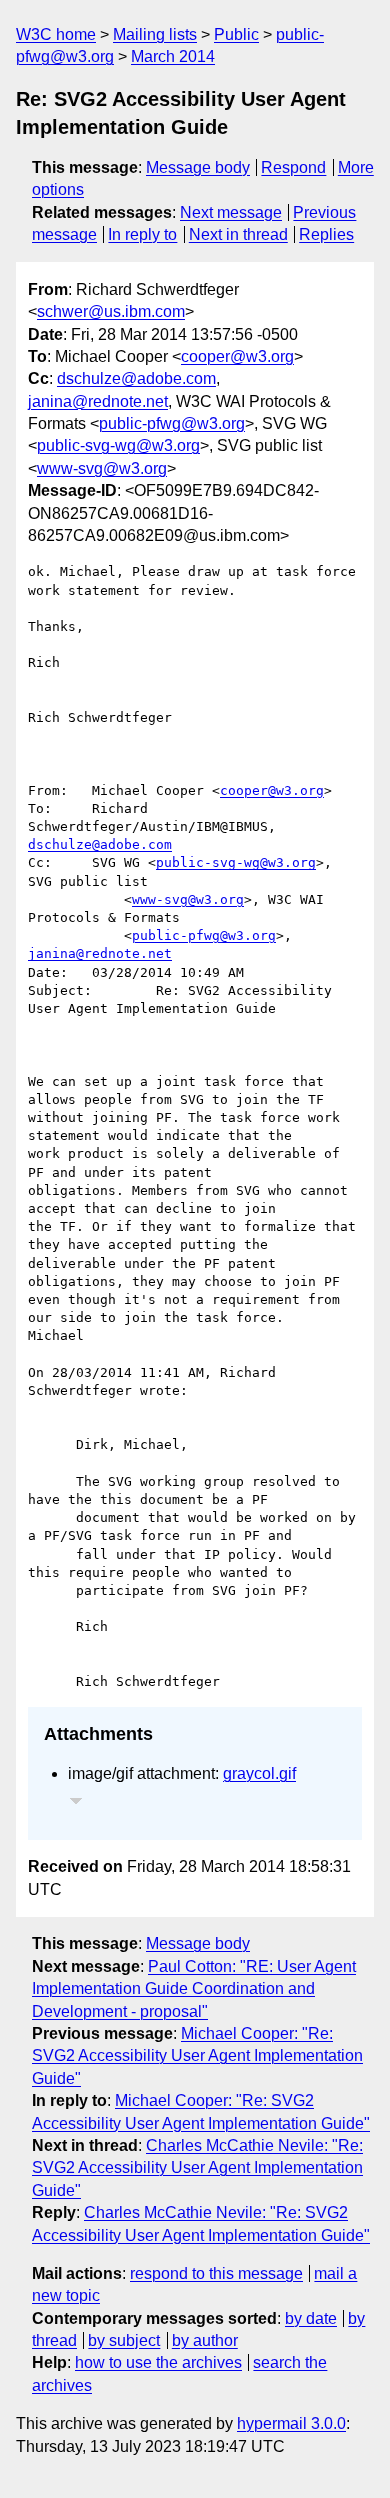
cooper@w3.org (237, 356)
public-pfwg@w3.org (172, 423)
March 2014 (173, 56)
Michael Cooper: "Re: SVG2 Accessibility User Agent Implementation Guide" (197, 2056)
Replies (326, 234)
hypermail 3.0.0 (291, 2423)
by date (311, 2318)
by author (205, 2340)
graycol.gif (259, 1773)
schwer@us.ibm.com (111, 311)
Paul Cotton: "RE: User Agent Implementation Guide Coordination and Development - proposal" (194, 1989)
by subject (124, 2340)
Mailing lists (155, 34)
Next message (231, 212)
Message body (198, 167)
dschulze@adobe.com (136, 378)
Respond (293, 167)
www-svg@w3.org (102, 468)
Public (236, 34)
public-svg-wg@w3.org (118, 445)
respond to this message (216, 2273)
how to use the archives (158, 2362)
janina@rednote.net (98, 401)
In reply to (142, 234)
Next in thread (238, 234)
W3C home (56, 34)
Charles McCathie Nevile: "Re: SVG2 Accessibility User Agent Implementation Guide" (197, 2168)
